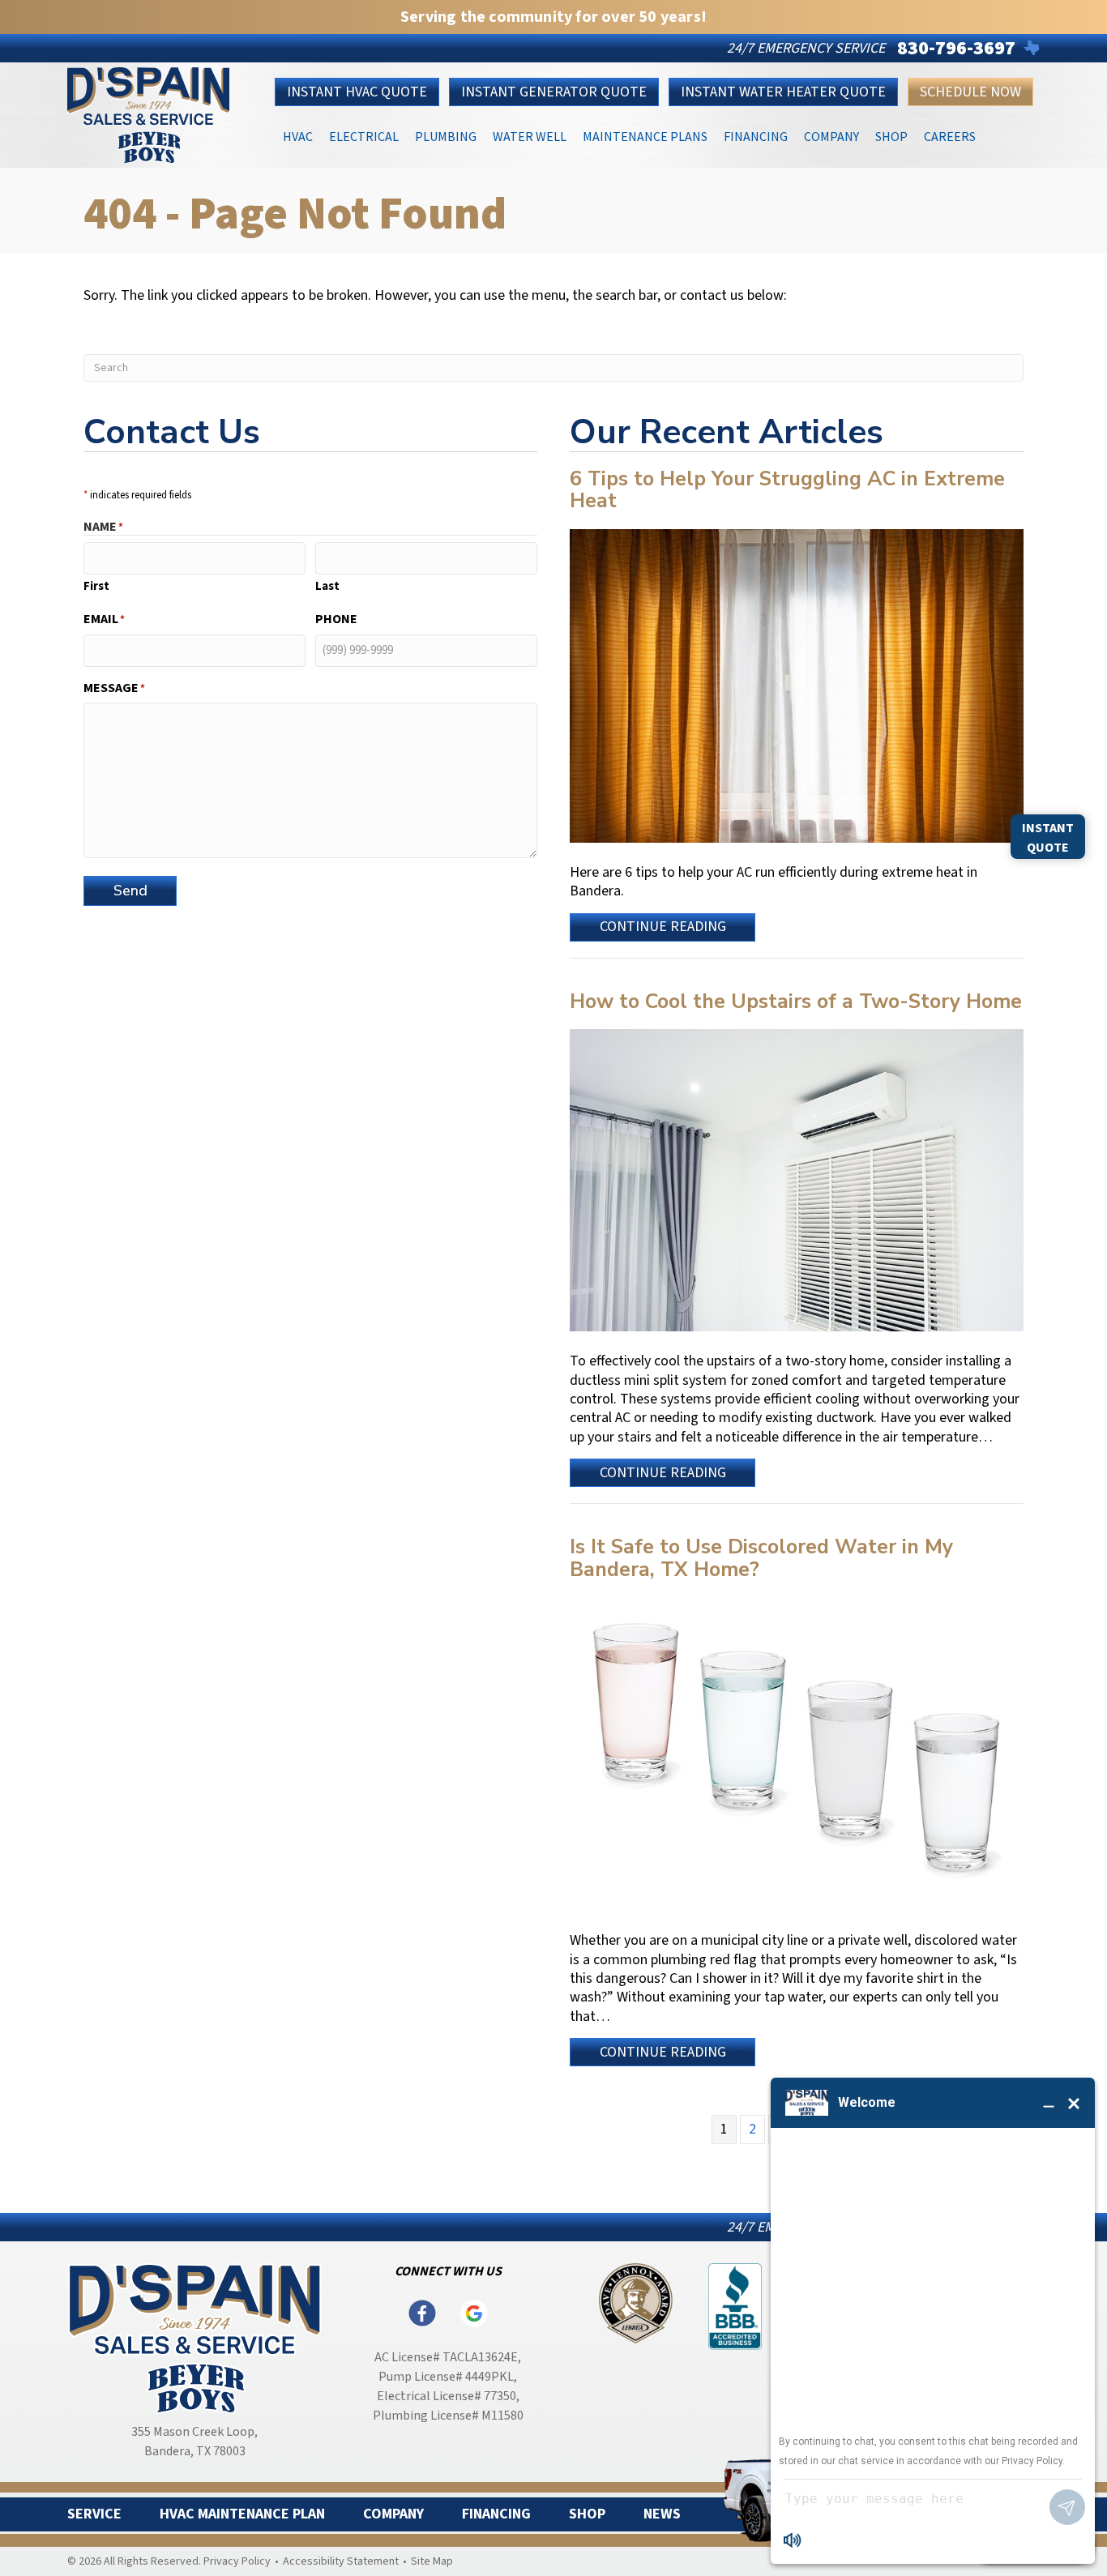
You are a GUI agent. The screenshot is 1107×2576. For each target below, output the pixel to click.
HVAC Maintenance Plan (242, 2514)
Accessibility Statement (341, 2561)
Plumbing (446, 136)
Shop (891, 136)
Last (327, 586)
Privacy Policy (237, 2561)
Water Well (530, 136)
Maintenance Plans (645, 136)
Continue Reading (662, 929)
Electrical (364, 136)
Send (130, 891)
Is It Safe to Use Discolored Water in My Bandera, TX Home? (761, 1558)
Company (831, 136)
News (662, 2514)
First (96, 586)
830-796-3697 (956, 48)
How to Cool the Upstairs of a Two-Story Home (796, 1002)
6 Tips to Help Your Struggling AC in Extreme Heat (787, 490)
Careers (950, 136)
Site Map (432, 2561)
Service (94, 2514)
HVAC (298, 136)
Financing (756, 136)
